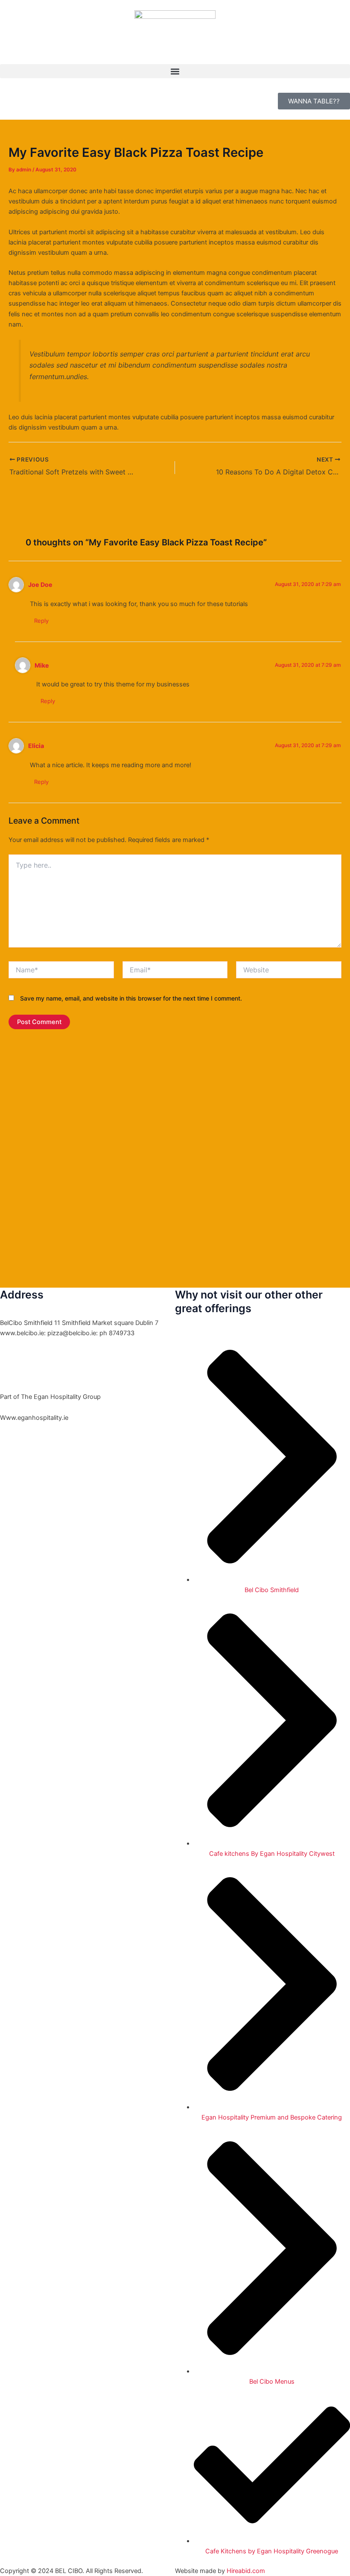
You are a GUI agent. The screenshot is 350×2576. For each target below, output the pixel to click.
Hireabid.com (246, 2571)
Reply (41, 621)
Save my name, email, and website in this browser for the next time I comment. (131, 998)
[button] (175, 71)
